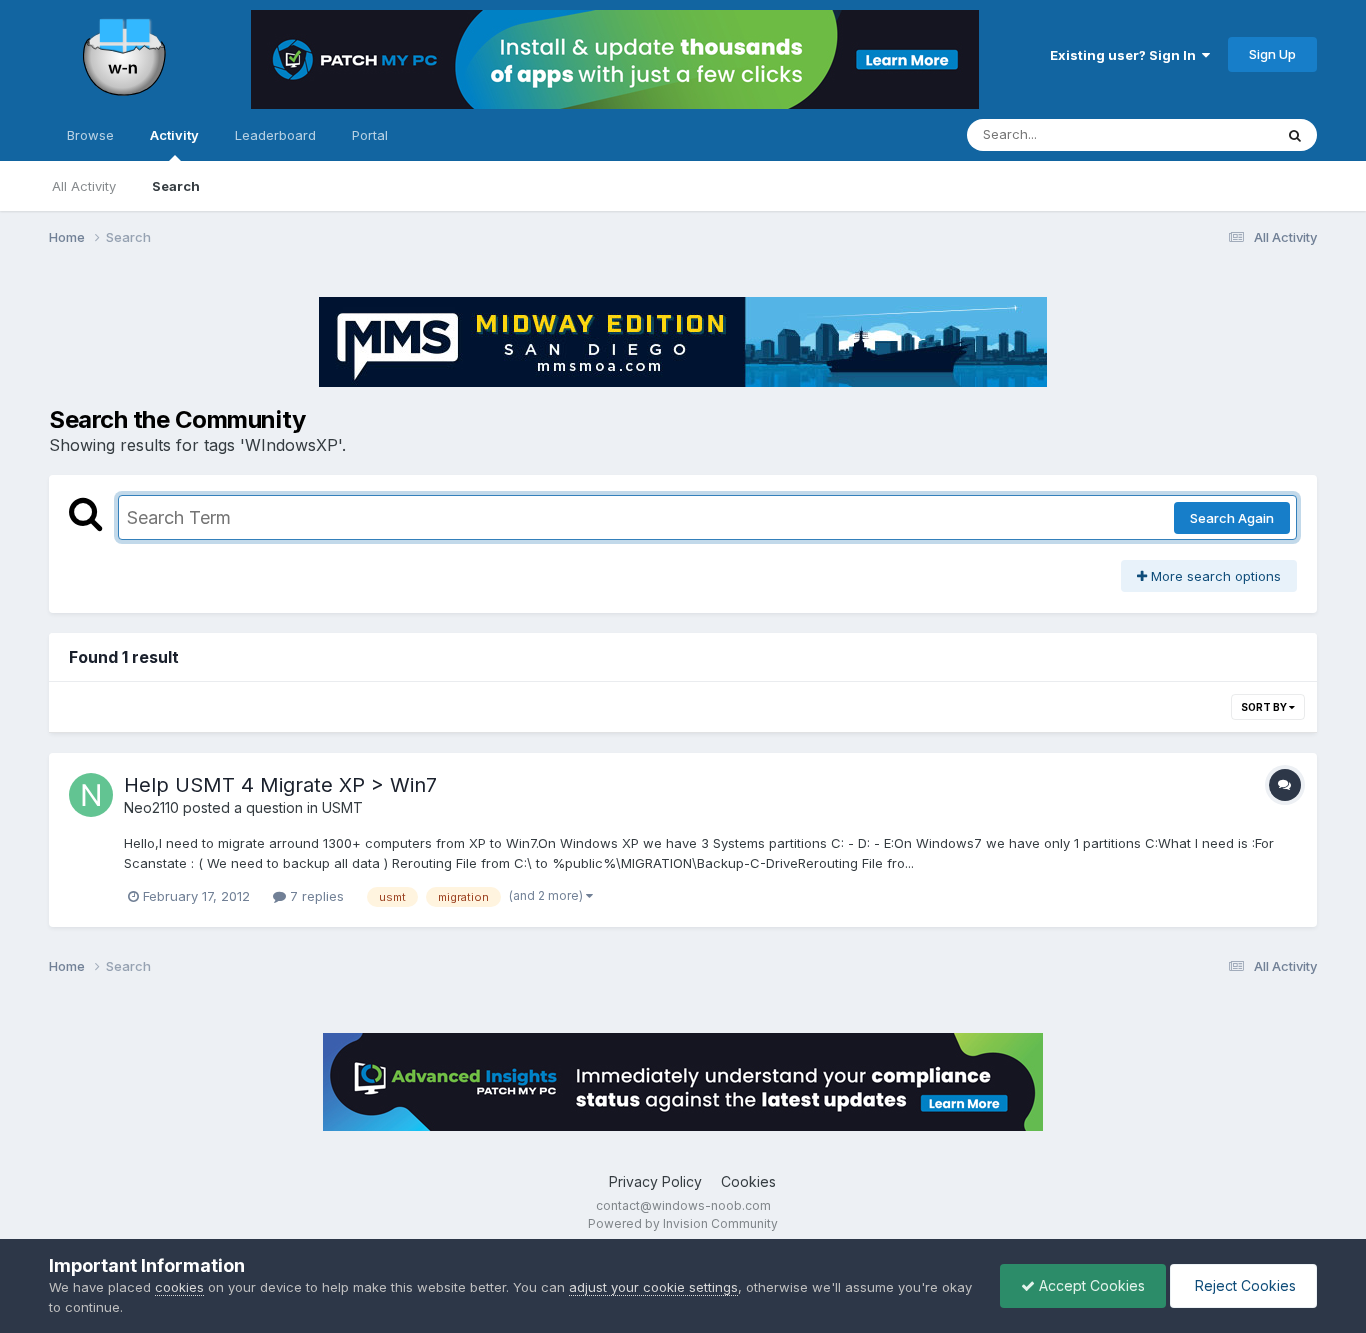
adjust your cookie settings (653, 1287)
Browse (90, 135)
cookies (179, 1287)
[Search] (1295, 135)
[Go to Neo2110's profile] (91, 795)
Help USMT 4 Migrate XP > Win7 (280, 785)
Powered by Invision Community (683, 1223)
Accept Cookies (1090, 1285)
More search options (1214, 576)
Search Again (1232, 518)
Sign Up (1272, 54)
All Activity (84, 186)
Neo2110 (151, 807)
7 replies (315, 896)
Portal (370, 135)
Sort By (1265, 707)
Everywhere (1211, 134)
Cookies (748, 1181)
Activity (174, 135)
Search (176, 186)
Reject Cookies (1243, 1285)
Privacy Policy (655, 1181)
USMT (342, 807)
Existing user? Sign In (1126, 55)
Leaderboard (275, 135)
